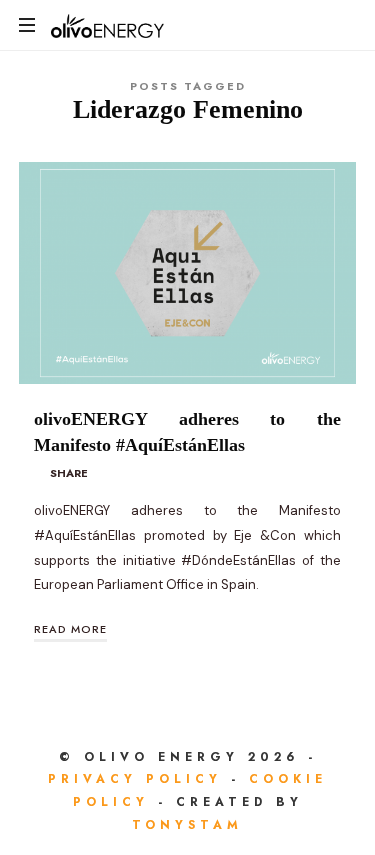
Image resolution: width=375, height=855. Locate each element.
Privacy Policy (139, 779)
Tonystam (187, 825)
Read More (70, 629)
